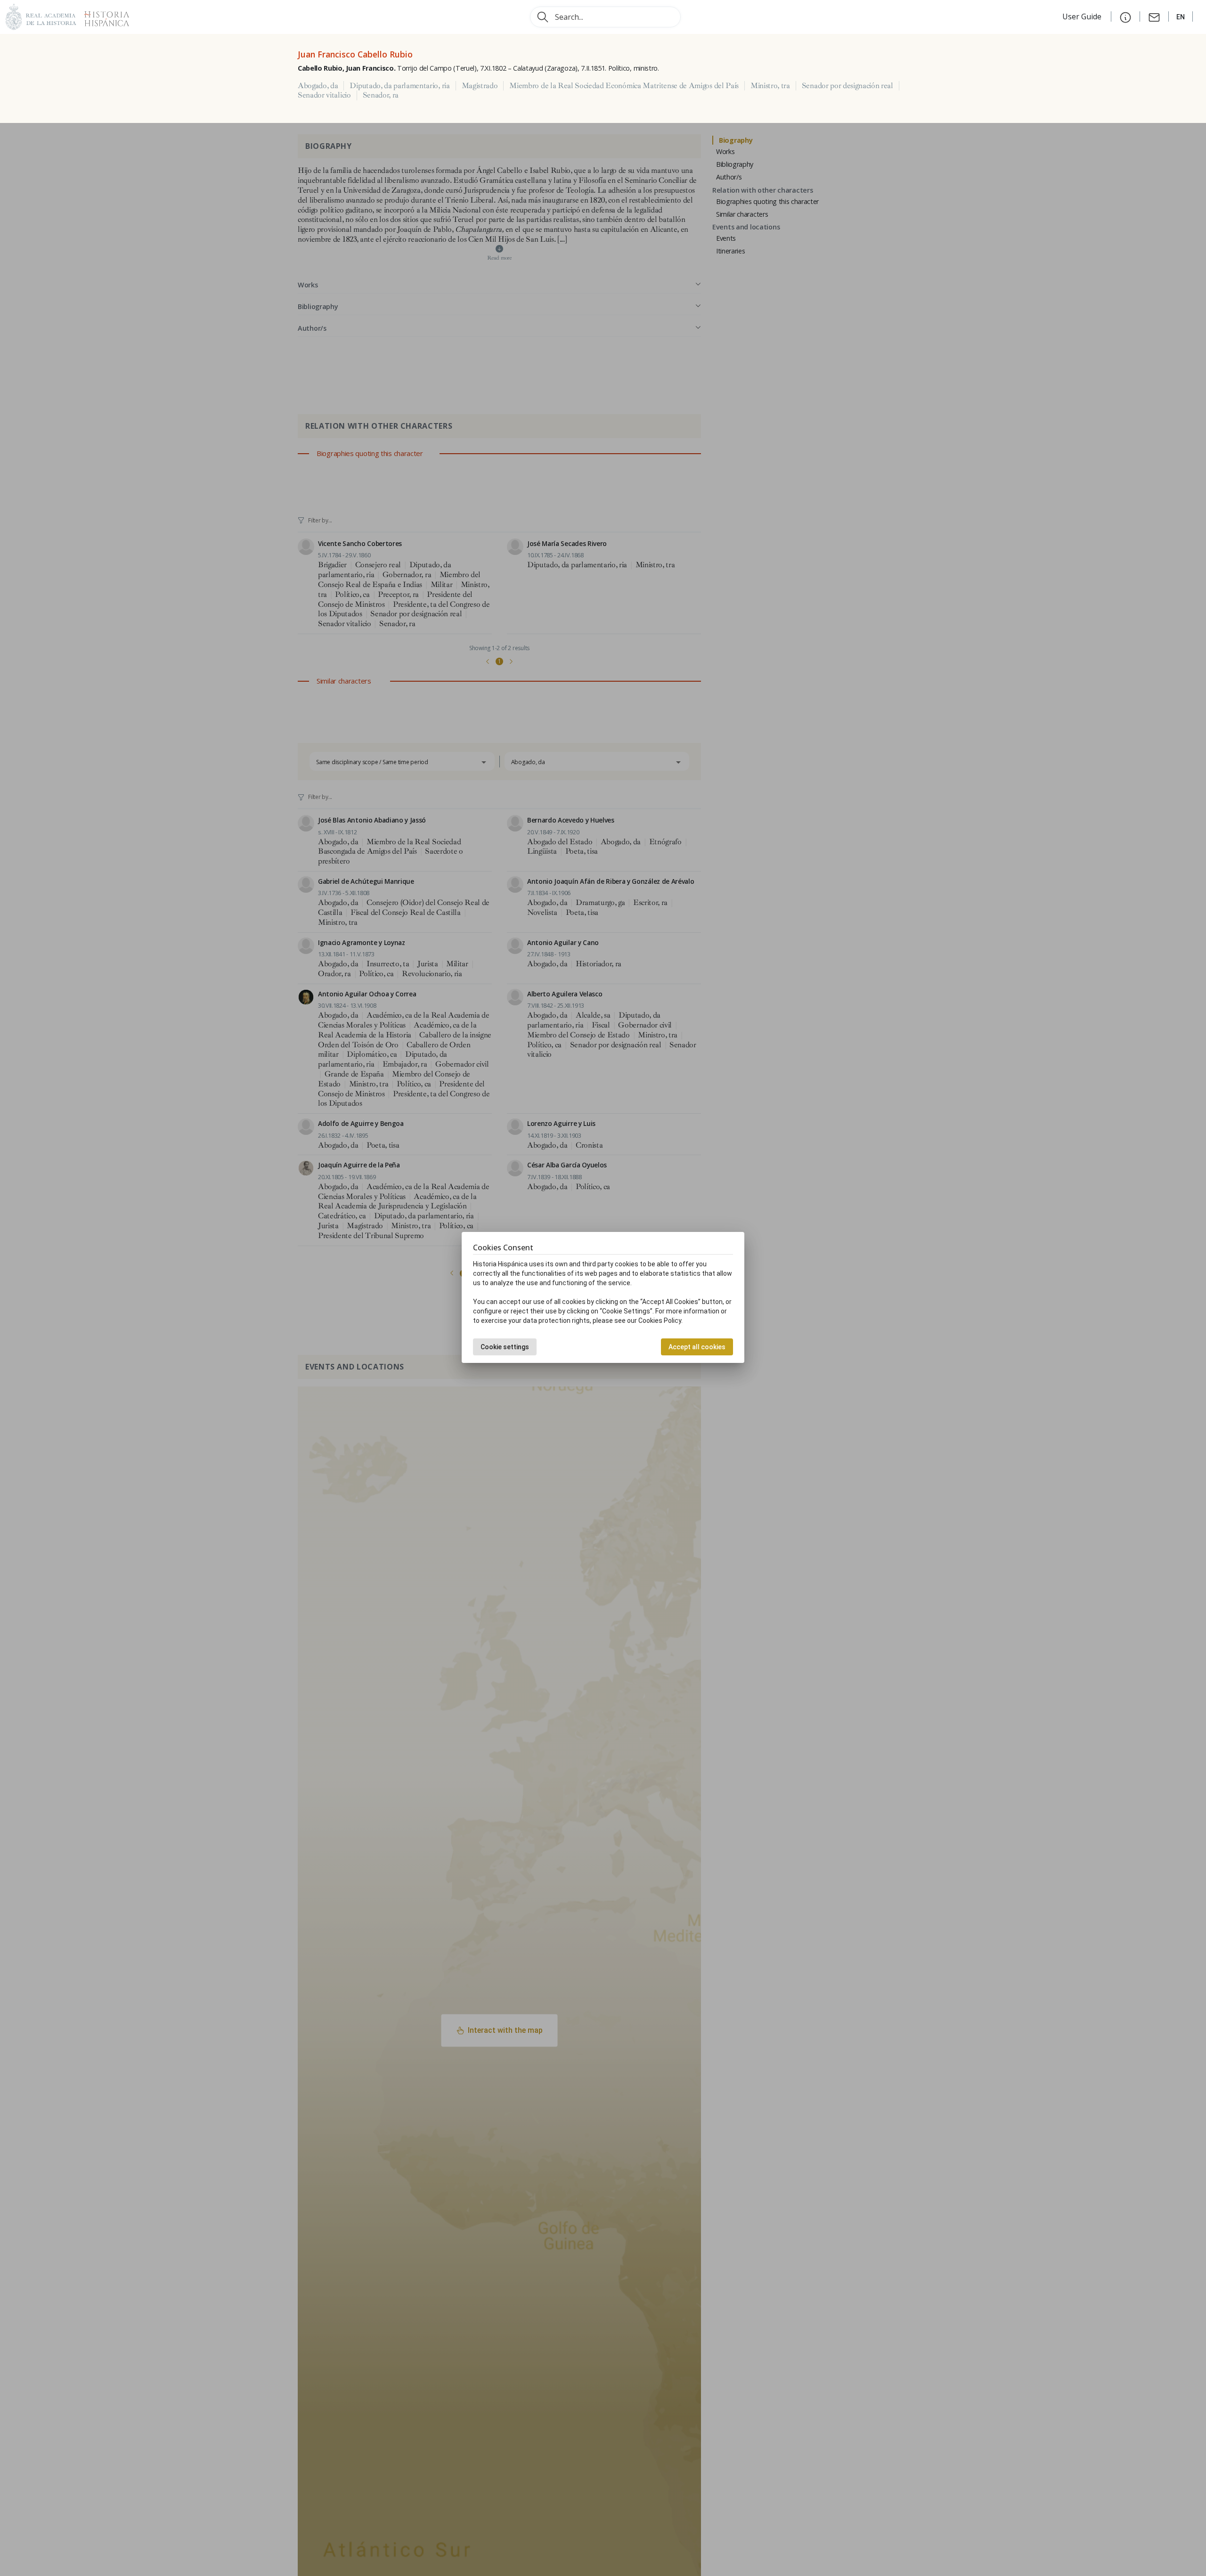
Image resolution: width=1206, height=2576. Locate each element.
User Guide (1083, 16)
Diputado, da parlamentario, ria (399, 86)
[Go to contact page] (1154, 16)
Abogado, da (318, 86)
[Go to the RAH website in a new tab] (41, 16)
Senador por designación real (847, 86)
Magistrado (480, 86)
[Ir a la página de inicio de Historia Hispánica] (103, 16)
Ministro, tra (770, 86)
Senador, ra (381, 95)
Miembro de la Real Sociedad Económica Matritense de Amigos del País (624, 86)
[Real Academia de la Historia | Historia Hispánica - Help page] (1125, 16)
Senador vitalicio (324, 95)
